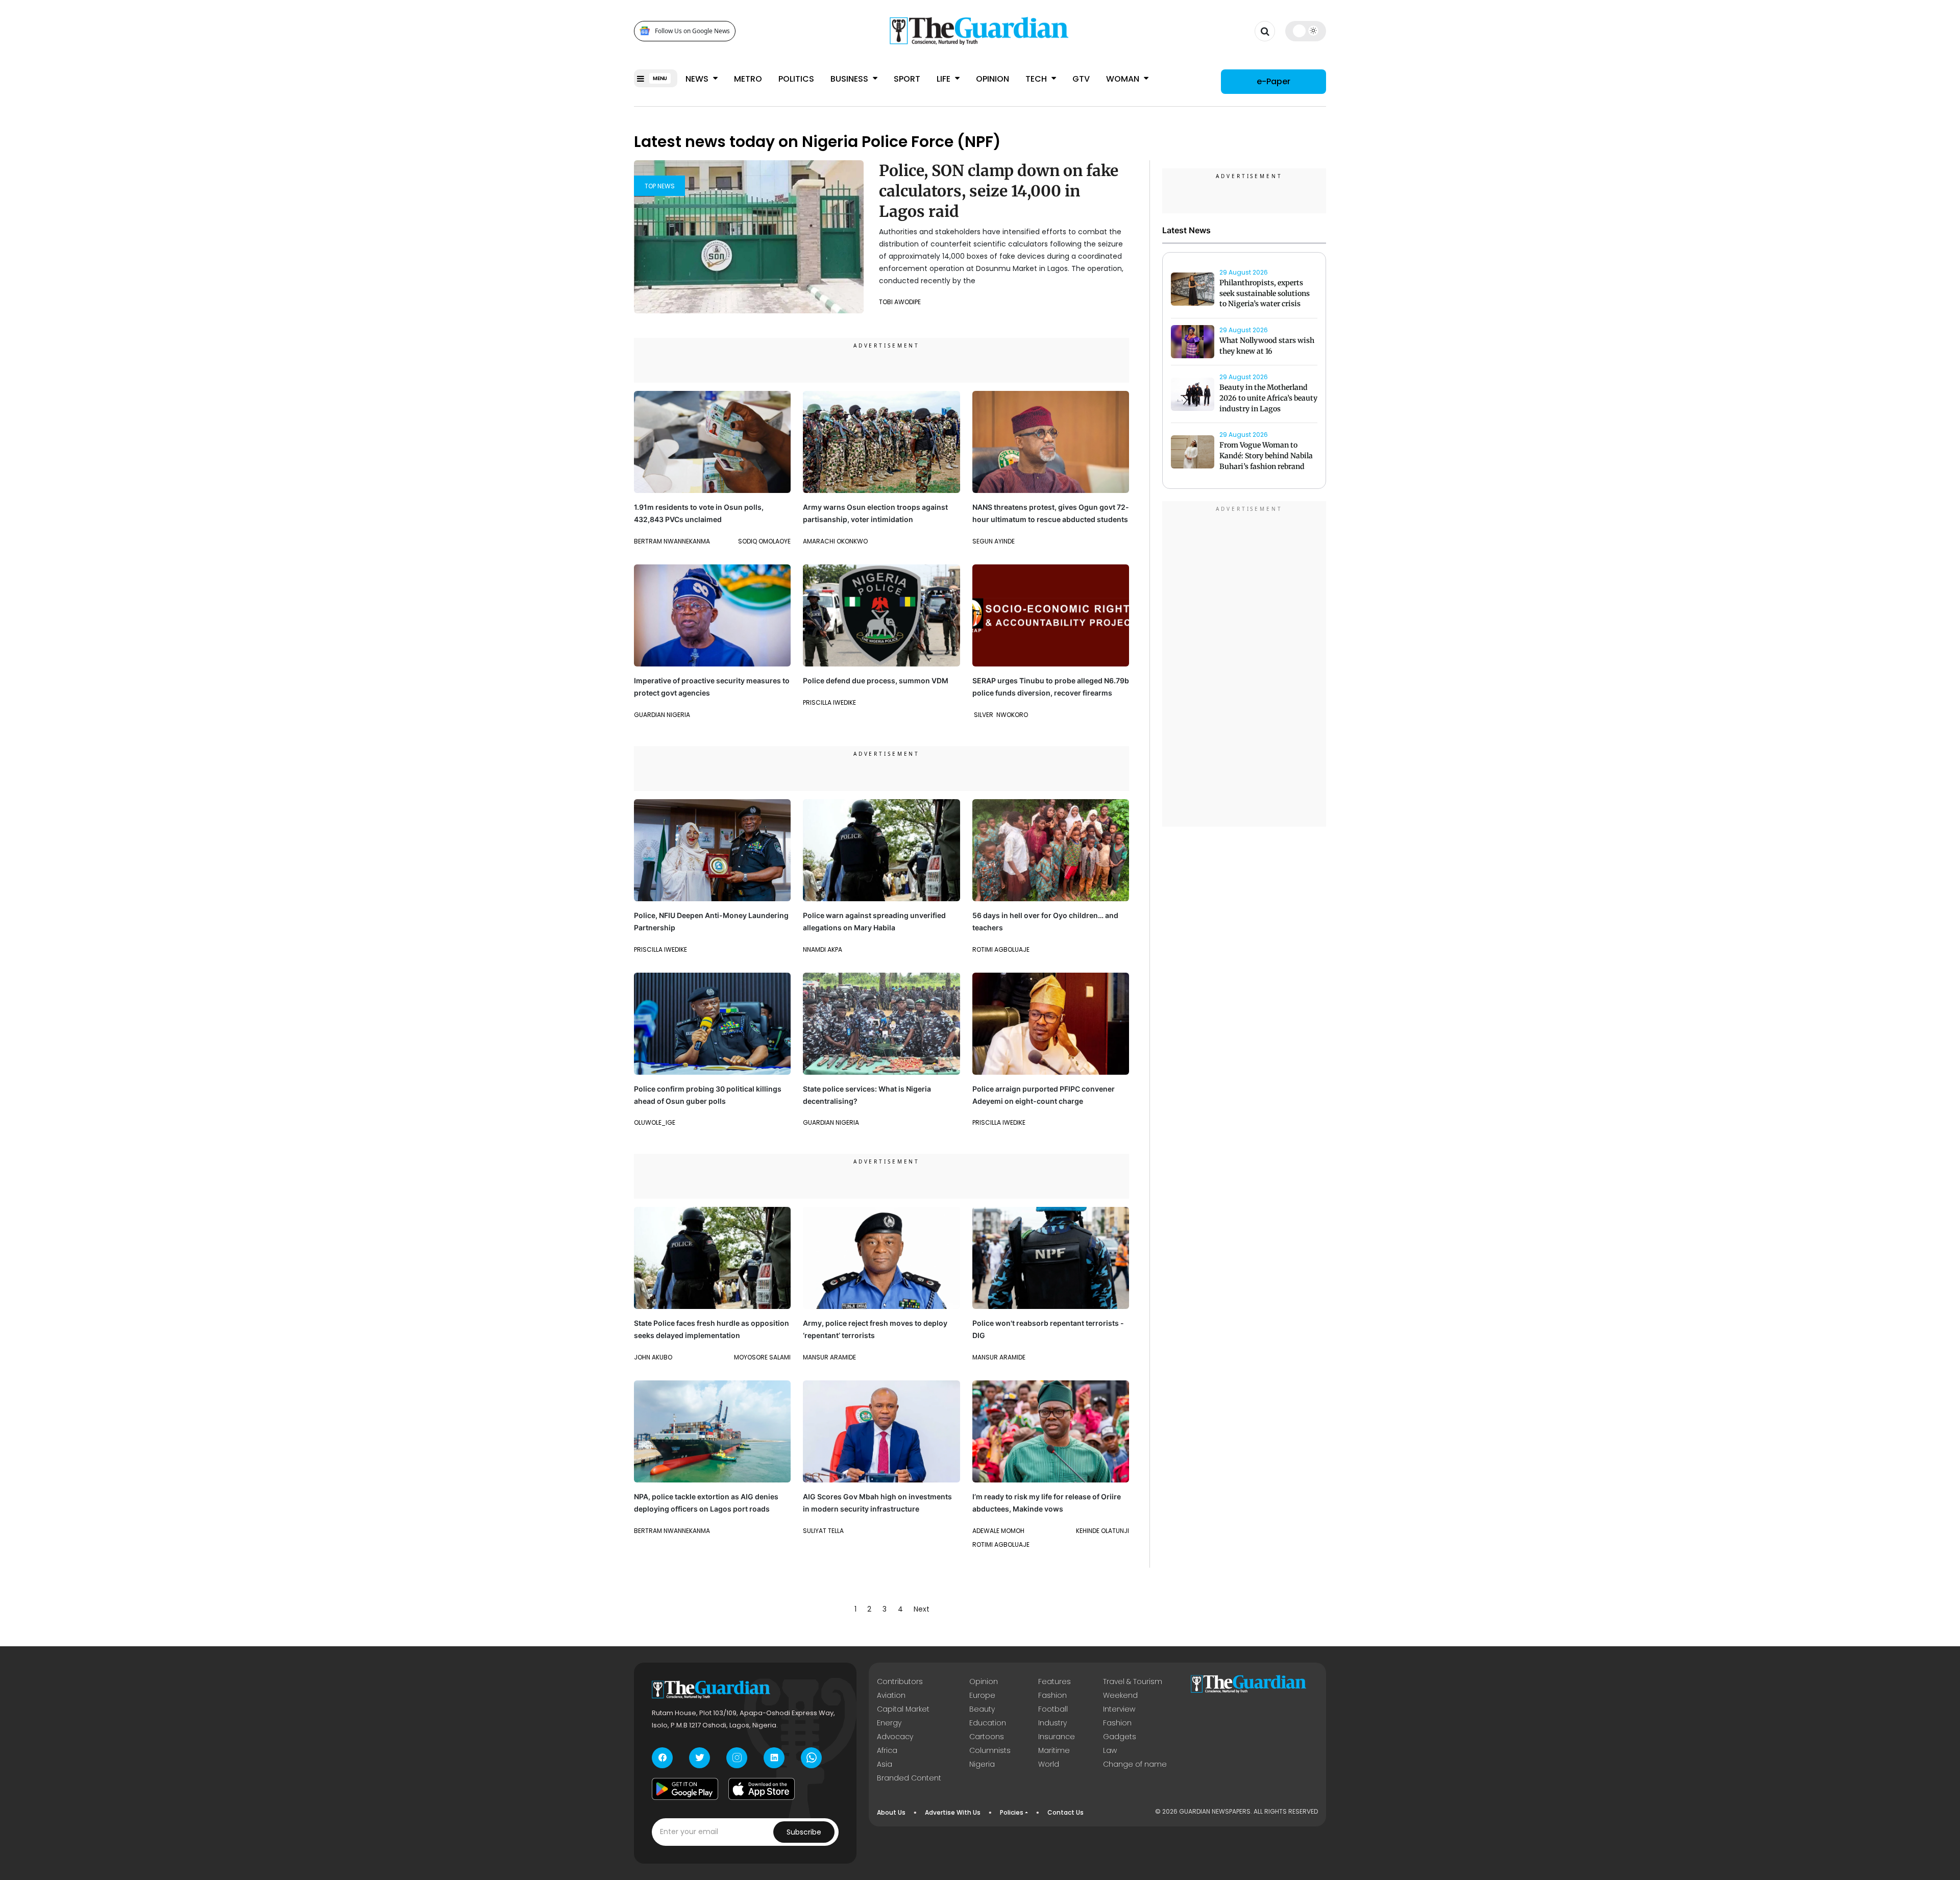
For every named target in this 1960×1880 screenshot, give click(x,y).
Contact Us (1065, 1812)
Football (1053, 1709)
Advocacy (895, 1737)
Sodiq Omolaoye (764, 541)
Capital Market (903, 1709)
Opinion (993, 79)
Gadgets (1120, 1737)
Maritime (1054, 1750)
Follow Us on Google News (692, 31)
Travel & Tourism (1133, 1681)
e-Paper (1273, 81)
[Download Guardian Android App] (685, 1789)
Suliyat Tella (823, 1531)
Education (988, 1723)
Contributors (900, 1681)
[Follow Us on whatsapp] (811, 1758)
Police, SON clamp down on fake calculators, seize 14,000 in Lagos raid (999, 191)
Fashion (1052, 1695)
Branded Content (909, 1778)
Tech (1037, 79)
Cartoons (987, 1737)
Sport (907, 79)
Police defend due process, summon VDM (876, 681)
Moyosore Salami (762, 1357)
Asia (885, 1764)
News (698, 79)
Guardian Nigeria (662, 715)
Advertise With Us (953, 1812)
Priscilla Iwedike (829, 702)
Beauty (982, 1709)
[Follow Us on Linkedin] (774, 1758)
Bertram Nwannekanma (672, 541)
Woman (1124, 79)
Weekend (1120, 1695)
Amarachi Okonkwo (835, 541)
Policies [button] (1012, 1812)
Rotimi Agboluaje (1001, 949)
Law (1110, 1750)
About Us (891, 1812)
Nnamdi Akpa (823, 949)
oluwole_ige (655, 1122)
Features (1055, 1681)
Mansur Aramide (829, 1357)
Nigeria (982, 1764)
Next (922, 1609)
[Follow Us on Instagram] (737, 1758)
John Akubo (653, 1357)
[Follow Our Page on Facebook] (662, 1758)
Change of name (1135, 1764)
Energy (889, 1723)
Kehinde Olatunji (1102, 1531)
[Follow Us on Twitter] (700, 1758)
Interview (1119, 1709)
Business (850, 79)
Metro (748, 79)
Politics (796, 79)
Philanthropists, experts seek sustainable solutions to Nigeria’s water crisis (1265, 293)
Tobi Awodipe (900, 302)
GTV (1081, 79)
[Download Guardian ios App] (762, 1789)
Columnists (990, 1750)
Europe (982, 1695)
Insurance (1057, 1737)
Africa (887, 1750)
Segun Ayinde (994, 541)
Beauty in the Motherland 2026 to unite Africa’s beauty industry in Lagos (1268, 398)
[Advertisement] (1244, 665)
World (1049, 1764)
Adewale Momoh (998, 1531)
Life (945, 79)
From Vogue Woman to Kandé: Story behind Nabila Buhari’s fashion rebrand (1266, 456)
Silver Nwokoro (1000, 715)
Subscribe (804, 1832)
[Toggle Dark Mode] (1306, 31)
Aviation (891, 1695)
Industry (1052, 1723)
